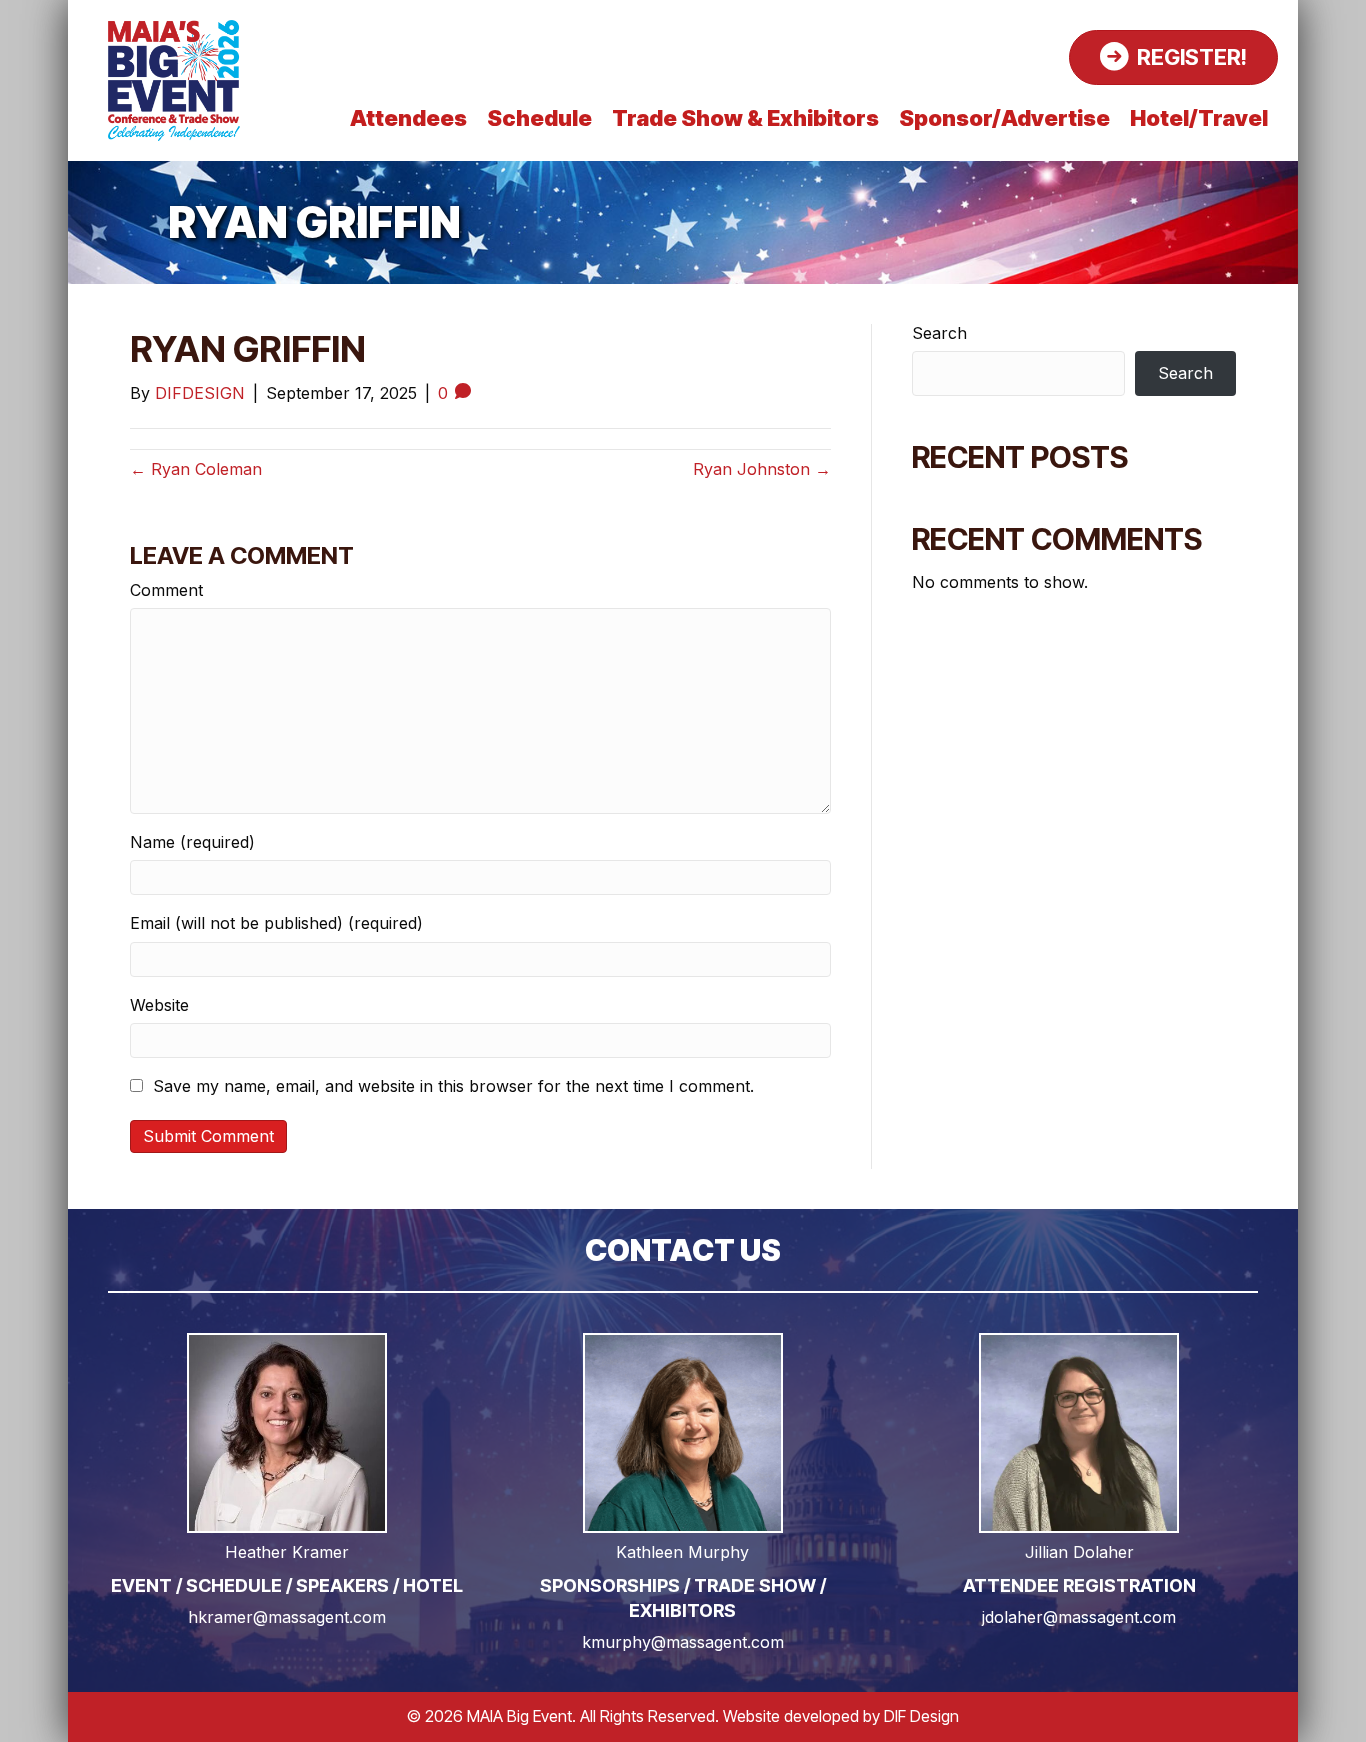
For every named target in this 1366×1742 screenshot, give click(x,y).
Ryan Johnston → (762, 469)
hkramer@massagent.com (287, 1617)
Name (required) (192, 842)
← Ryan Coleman (196, 469)
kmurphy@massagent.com (683, 1642)
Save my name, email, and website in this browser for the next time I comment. (453, 1086)
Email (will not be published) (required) (276, 923)
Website (159, 1005)
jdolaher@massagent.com (1079, 1617)
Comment (166, 590)
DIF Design (921, 1716)
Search (939, 333)
